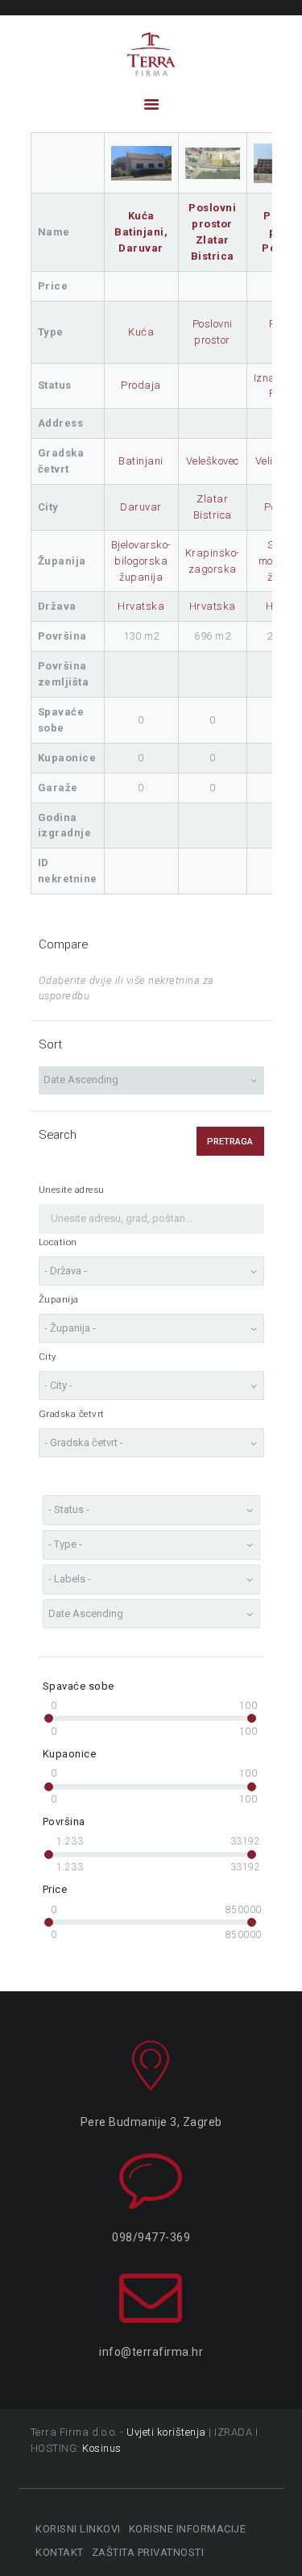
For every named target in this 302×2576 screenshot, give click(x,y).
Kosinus (102, 2448)
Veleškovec (213, 461)
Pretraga (230, 1142)
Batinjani (141, 461)
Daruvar (141, 507)
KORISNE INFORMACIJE (187, 2529)
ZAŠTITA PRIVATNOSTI (148, 2552)
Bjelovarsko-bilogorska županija (141, 561)
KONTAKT (60, 2552)
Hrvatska (141, 606)
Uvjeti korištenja (166, 2432)
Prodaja (141, 385)
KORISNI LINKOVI (78, 2529)
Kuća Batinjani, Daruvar (141, 232)
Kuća (141, 332)
